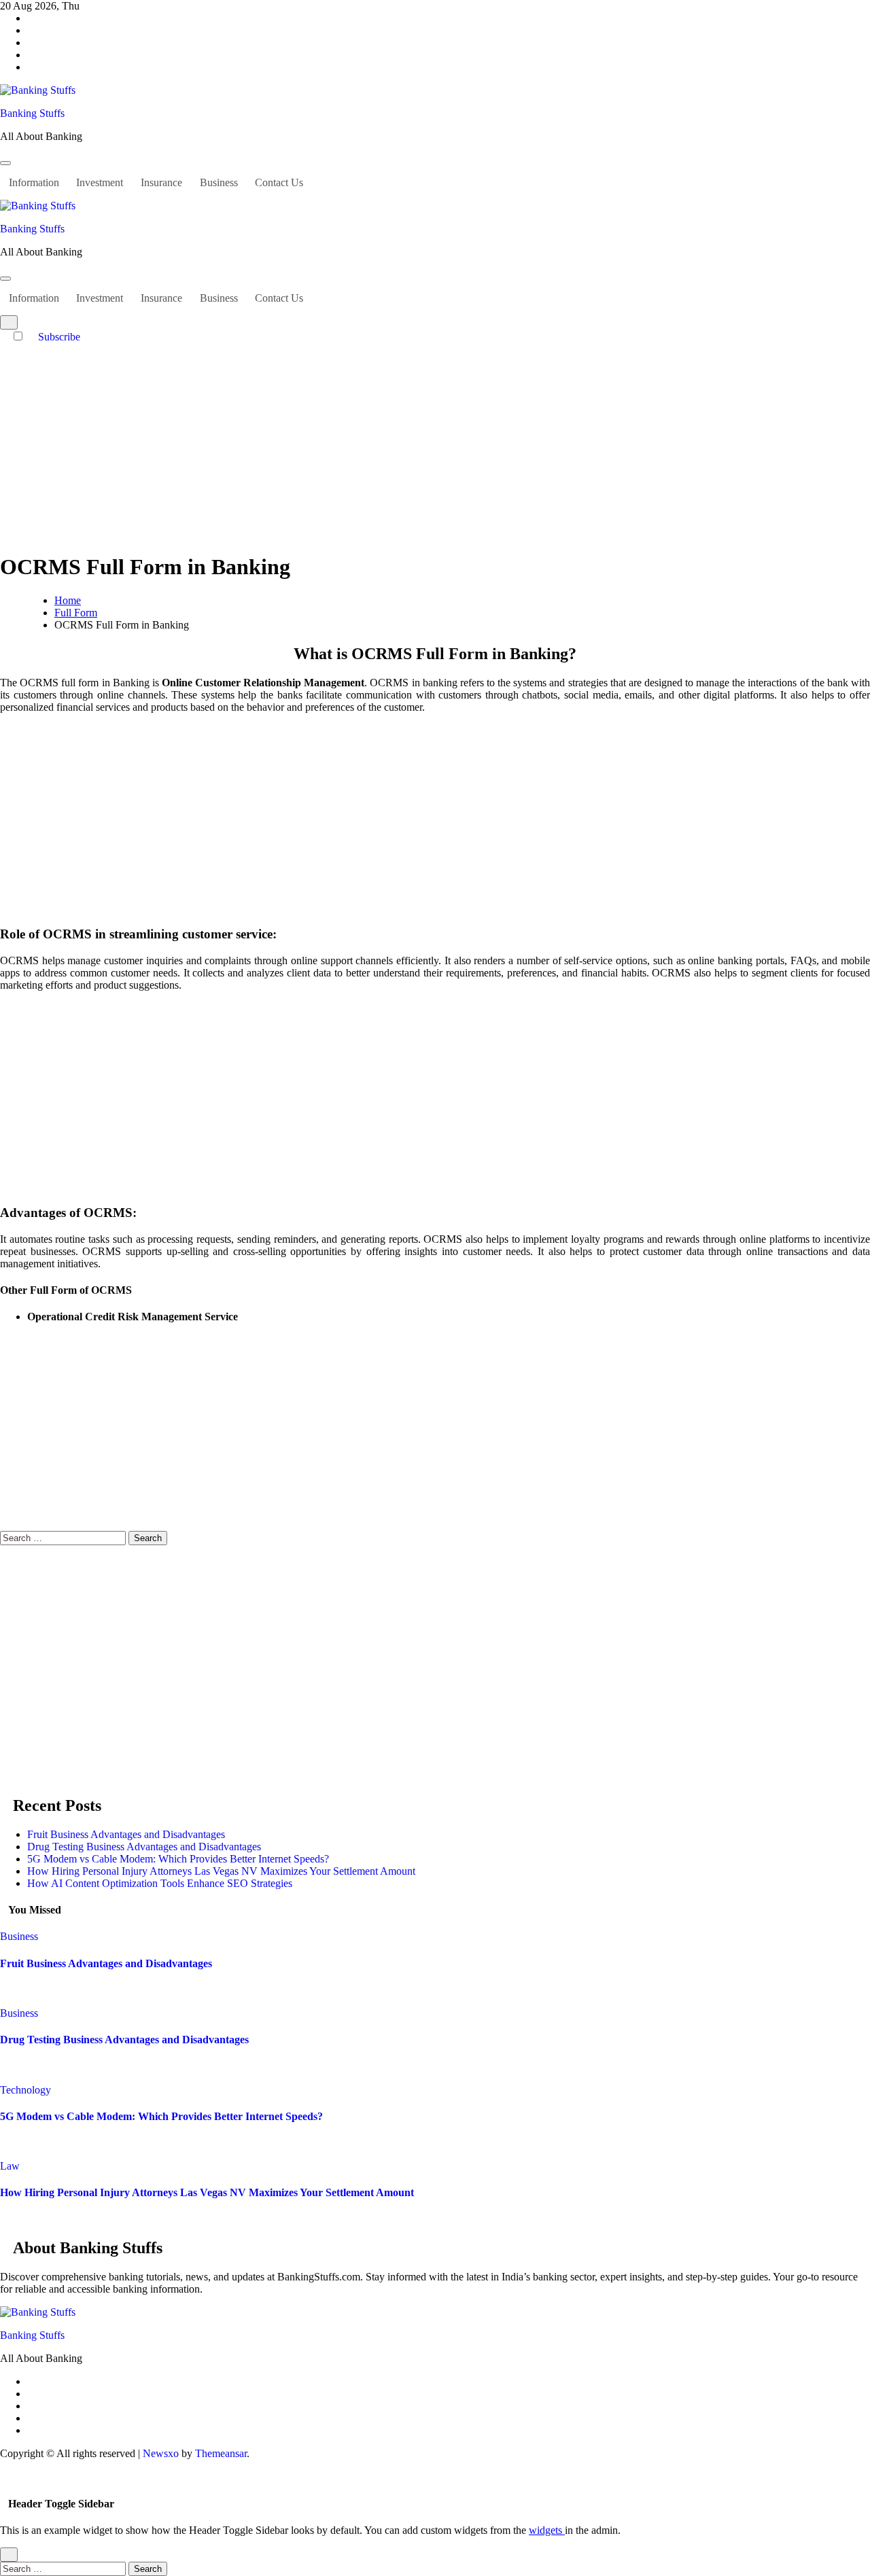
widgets (547, 2530)
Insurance (161, 182)
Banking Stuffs (32, 113)
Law (10, 2166)
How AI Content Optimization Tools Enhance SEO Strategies (160, 1883)
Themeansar (221, 2453)
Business (219, 182)
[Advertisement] (435, 445)
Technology (25, 2090)
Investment (100, 182)
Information (34, 182)
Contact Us (279, 182)
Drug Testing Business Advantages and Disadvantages (144, 1847)
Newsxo (161, 2453)
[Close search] (9, 2555)
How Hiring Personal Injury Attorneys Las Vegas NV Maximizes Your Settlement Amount (221, 1871)
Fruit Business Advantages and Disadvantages (126, 1834)
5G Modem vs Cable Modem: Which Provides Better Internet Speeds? (178, 1859)
